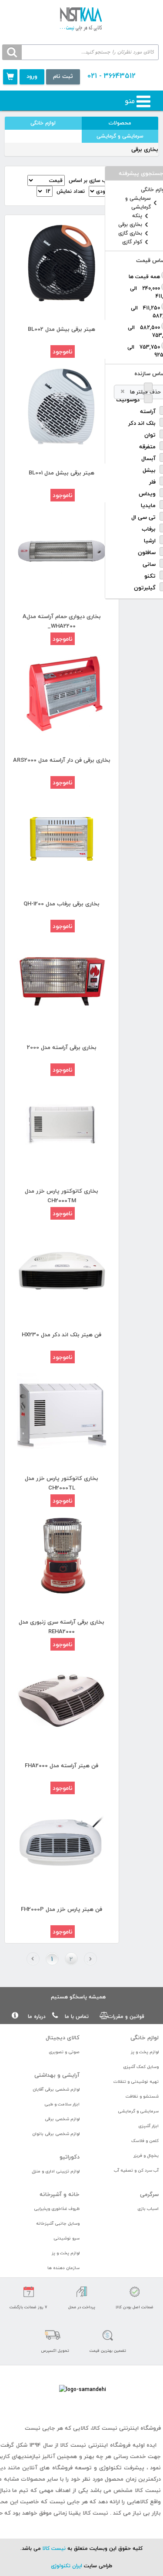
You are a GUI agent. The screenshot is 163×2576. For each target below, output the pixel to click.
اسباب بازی (148, 2208)
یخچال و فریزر (146, 2155)
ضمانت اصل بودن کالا (135, 2307)
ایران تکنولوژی (67, 2566)
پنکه (137, 216)
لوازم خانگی (43, 123)
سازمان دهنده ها (63, 2268)
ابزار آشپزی (148, 2126)
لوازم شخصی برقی (62, 2119)
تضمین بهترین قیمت (108, 2351)
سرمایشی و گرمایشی (120, 136)
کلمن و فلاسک (145, 2141)
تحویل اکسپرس (55, 2351)
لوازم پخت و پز (145, 2052)
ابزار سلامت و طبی (62, 2104)
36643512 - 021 (111, 76)
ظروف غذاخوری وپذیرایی (57, 2208)
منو (130, 101)
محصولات (120, 123)
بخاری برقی (130, 225)
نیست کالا (54, 2548)
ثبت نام (63, 76)
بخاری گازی (130, 233)
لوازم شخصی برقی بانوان (56, 2134)
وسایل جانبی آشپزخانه (58, 2223)
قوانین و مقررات (126, 2016)
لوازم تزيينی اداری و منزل (56, 2171)
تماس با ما (77, 2016)
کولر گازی (132, 242)
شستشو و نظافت (142, 2096)
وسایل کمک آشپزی (141, 2067)
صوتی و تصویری (64, 2052)
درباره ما (37, 2016)
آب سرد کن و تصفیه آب (136, 2170)
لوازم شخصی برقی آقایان (56, 2089)
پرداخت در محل (82, 2307)
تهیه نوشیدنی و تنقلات (136, 2081)
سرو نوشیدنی (67, 2238)
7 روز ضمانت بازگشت (28, 2307)
